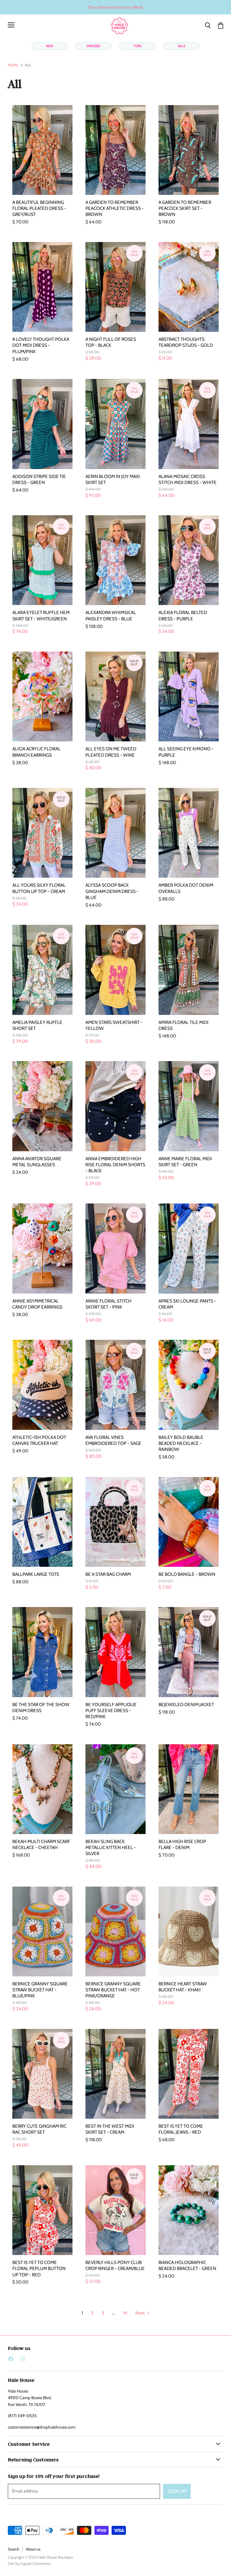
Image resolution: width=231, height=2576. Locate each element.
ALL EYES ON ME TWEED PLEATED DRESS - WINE (111, 752)
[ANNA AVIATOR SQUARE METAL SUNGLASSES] (42, 1106)
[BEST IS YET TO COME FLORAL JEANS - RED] (189, 2074)
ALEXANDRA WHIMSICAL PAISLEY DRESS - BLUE (111, 615)
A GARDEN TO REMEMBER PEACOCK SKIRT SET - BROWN (185, 208)
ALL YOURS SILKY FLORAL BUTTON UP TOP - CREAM (39, 888)
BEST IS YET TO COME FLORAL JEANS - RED (181, 2129)
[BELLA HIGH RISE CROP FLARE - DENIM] (189, 1789)
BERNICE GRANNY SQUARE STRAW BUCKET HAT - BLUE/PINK (40, 1990)
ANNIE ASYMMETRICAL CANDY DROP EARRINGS (37, 1304)
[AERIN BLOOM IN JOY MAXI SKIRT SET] (115, 424)
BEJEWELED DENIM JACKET (186, 1704)
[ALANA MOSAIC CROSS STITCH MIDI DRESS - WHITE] (189, 424)
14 (125, 2313)
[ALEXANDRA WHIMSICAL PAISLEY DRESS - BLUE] (115, 560)
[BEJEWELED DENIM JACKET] (189, 1652)
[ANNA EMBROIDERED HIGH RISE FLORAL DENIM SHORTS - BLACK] (115, 1106)
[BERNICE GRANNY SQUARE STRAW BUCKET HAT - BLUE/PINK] (42, 1931)
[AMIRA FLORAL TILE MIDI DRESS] (189, 970)
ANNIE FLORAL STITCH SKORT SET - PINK (108, 1304)
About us (33, 2549)
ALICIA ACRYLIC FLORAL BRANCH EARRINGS (36, 752)
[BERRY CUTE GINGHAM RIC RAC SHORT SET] (42, 2074)
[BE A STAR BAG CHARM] (115, 1522)
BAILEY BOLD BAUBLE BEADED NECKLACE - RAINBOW (181, 1443)
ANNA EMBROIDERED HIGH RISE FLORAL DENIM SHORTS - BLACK (115, 1165)
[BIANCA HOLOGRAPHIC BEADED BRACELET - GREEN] (189, 2210)
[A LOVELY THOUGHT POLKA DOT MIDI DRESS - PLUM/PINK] (42, 287)
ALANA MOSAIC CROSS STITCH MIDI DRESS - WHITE (188, 479)
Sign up (177, 2491)
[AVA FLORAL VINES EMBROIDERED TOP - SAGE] (115, 1385)
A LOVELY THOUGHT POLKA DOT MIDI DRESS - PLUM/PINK (41, 345)
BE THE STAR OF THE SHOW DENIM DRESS (41, 1707)
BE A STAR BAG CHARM (108, 1574)
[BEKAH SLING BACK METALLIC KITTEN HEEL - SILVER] (115, 1789)
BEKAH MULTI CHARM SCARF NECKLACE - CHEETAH (41, 1844)
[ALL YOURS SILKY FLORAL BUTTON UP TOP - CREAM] (42, 833)
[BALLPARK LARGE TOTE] (42, 1522)
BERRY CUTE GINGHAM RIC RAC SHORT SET (39, 2129)
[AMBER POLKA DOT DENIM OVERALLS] (189, 833)
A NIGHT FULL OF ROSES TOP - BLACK (111, 342)
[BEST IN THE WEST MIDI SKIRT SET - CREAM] (115, 2074)
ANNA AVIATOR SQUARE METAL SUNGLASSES (37, 1162)
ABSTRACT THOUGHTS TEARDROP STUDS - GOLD (186, 342)
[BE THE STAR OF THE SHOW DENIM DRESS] (42, 1652)
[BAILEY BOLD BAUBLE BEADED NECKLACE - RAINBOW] (189, 1385)
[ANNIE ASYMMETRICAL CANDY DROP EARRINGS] (42, 1248)
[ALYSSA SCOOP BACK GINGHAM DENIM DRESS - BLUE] (115, 833)
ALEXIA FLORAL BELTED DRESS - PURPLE (183, 615)
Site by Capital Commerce (29, 2563)
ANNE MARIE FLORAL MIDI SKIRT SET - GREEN (185, 1162)
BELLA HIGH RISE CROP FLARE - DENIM (182, 1844)
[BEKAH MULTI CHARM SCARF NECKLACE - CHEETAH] (42, 1789)
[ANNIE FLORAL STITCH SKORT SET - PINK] (115, 1248)
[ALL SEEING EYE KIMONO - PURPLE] (189, 696)
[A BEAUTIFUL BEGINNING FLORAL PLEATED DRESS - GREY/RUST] (42, 150)
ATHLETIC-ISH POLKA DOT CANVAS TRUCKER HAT (39, 1440)
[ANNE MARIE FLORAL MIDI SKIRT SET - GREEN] (189, 1106)
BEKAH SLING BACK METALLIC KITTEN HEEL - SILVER (111, 1847)
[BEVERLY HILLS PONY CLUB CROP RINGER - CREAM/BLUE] (115, 2210)
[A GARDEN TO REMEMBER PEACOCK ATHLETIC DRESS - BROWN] (115, 150)
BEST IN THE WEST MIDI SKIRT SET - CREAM (110, 2129)
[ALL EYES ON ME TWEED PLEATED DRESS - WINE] (115, 696)
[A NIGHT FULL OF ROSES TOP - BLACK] (115, 287)
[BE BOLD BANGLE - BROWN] (189, 1522)
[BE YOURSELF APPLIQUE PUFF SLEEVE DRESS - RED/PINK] (115, 1652)
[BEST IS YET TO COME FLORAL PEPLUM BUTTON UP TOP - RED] (42, 2210)
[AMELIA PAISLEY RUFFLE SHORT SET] (42, 970)
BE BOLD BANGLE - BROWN (187, 1574)
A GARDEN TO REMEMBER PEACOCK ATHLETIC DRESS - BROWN (115, 208)
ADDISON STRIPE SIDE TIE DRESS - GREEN (39, 479)
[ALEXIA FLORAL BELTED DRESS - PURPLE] (189, 560)
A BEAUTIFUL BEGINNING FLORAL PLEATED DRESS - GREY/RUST (39, 208)
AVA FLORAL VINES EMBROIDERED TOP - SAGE (113, 1440)
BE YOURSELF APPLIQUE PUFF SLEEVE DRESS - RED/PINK (111, 1710)
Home (13, 65)
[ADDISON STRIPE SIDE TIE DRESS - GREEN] (42, 424)
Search (14, 2549)
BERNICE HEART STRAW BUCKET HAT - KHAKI (183, 1987)
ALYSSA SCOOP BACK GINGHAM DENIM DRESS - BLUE (112, 891)
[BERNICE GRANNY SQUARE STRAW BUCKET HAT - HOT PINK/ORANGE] (115, 1931)
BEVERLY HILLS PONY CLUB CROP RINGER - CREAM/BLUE (115, 2265)
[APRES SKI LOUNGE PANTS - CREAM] (189, 1248)
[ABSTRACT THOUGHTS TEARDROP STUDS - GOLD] (189, 287)
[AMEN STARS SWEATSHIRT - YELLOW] (115, 970)
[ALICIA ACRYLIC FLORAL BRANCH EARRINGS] (42, 696)
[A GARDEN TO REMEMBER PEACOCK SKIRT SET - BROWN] (189, 150)
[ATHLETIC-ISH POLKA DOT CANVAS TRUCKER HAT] (42, 1385)
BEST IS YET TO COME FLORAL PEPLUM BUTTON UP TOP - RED (39, 2268)
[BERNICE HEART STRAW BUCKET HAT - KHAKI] (189, 1931)
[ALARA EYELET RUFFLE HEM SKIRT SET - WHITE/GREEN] (42, 560)
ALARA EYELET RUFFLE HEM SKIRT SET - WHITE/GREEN (41, 615)
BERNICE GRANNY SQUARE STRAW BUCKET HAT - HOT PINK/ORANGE (113, 1990)
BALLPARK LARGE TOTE (36, 1574)
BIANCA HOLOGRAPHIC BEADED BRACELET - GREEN (187, 2265)
